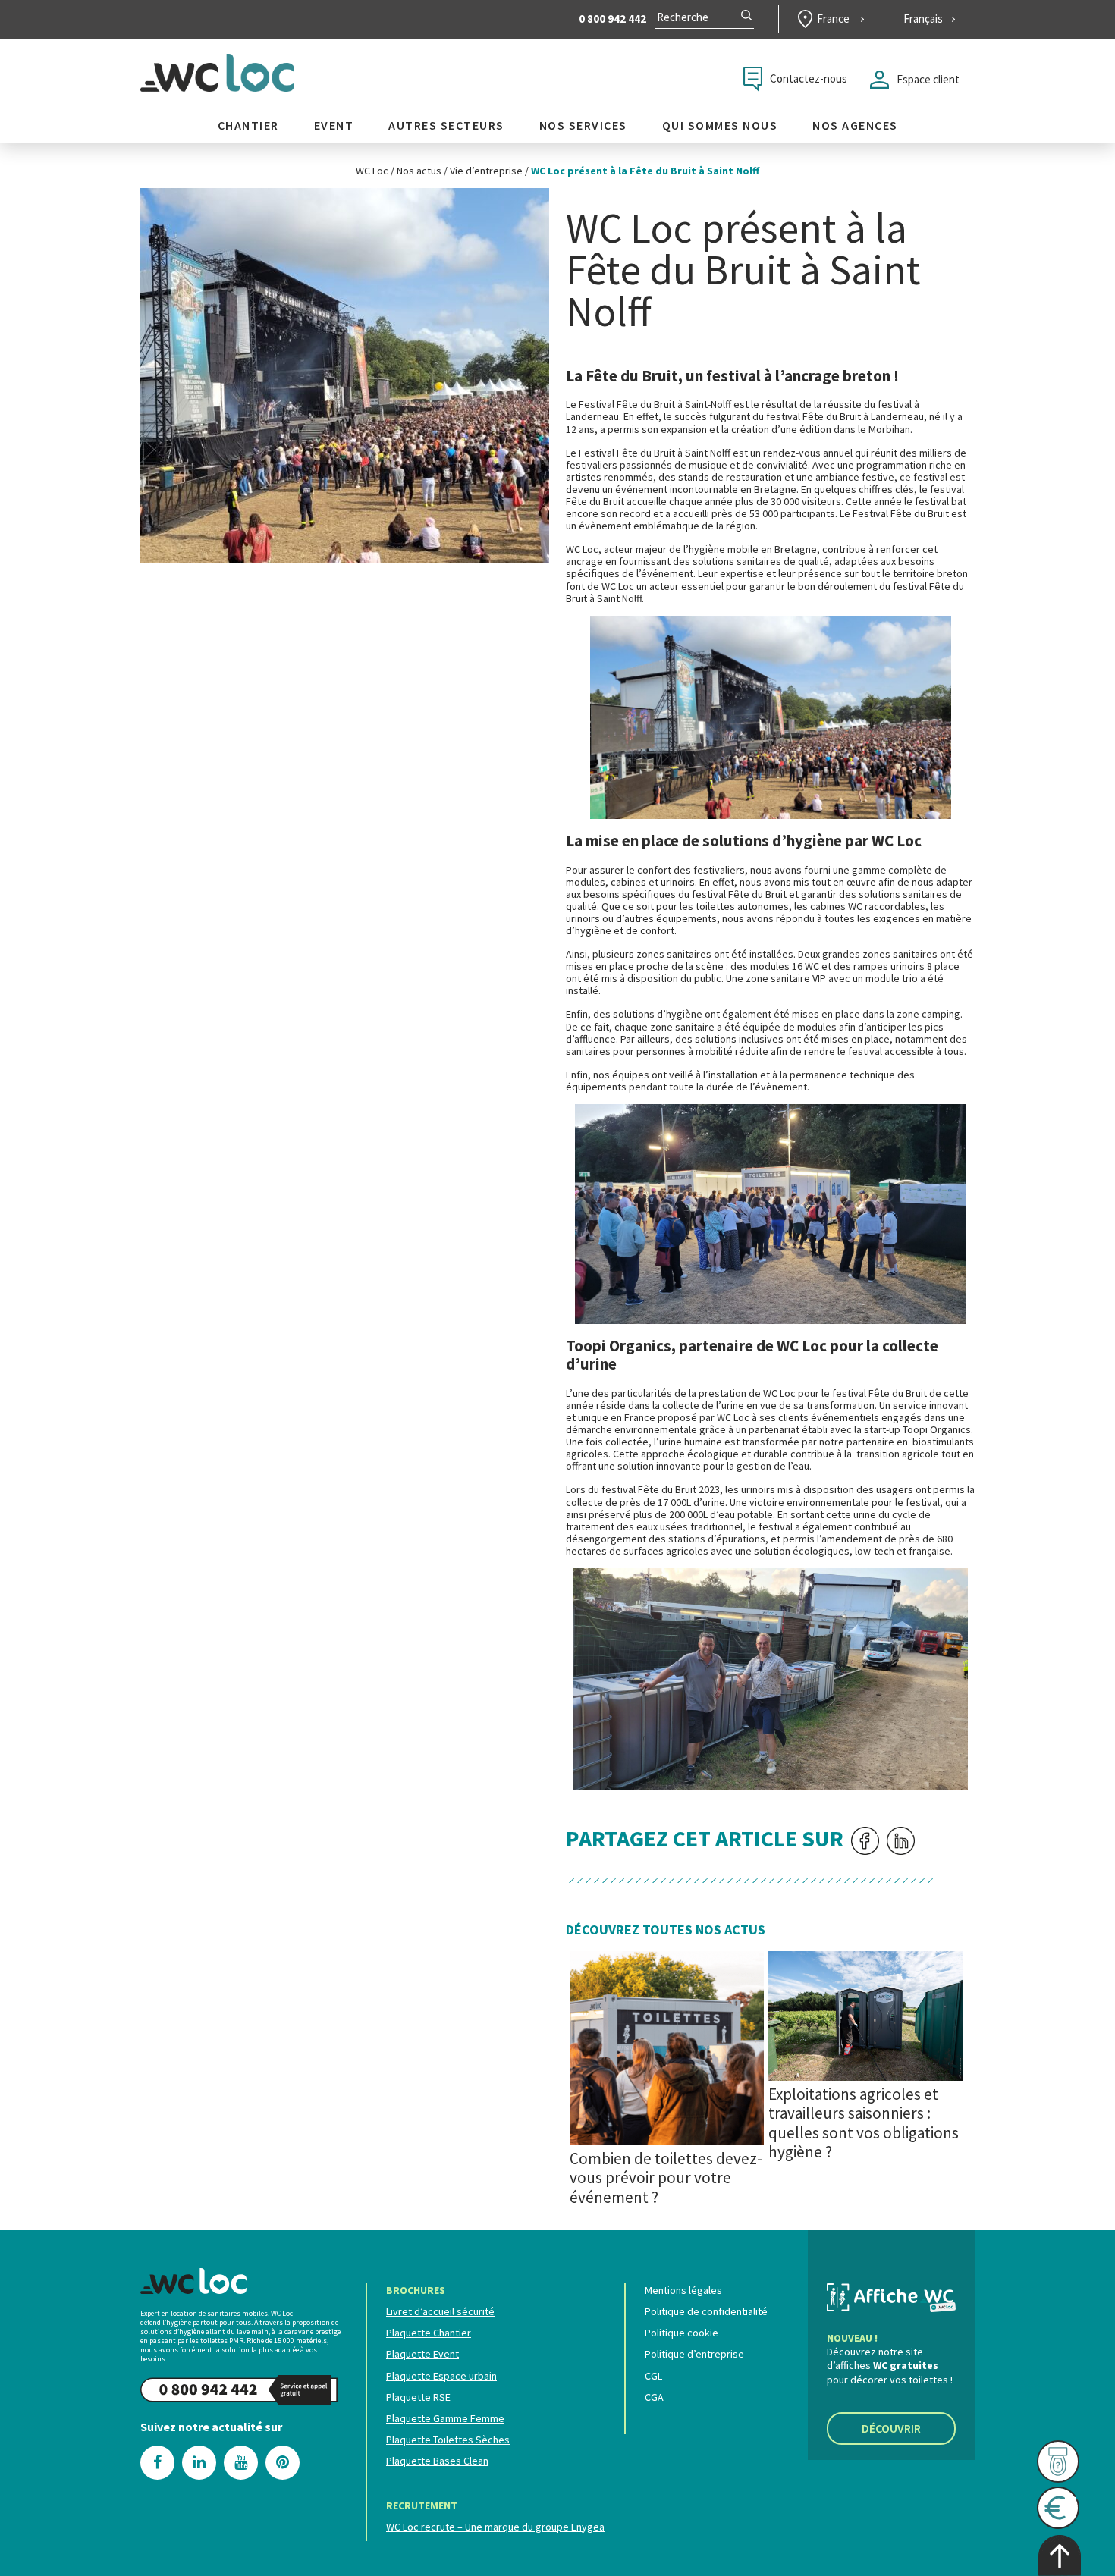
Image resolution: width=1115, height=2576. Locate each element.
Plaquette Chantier (429, 2333)
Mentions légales (683, 2290)
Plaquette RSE (418, 2397)
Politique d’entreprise (694, 2354)
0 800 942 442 (612, 19)
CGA (654, 2397)
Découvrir (891, 2428)
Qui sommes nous (720, 126)
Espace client (928, 79)
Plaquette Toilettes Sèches (448, 2440)
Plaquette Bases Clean (437, 2461)
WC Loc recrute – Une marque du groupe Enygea (495, 2527)
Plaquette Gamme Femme (445, 2418)
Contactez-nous (809, 78)
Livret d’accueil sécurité (440, 2311)
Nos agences (855, 126)
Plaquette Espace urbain (441, 2376)
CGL (653, 2376)
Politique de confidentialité (706, 2311)
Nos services (583, 126)
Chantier (248, 126)
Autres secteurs (446, 126)
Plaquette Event (422, 2354)
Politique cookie (682, 2333)
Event (334, 126)
